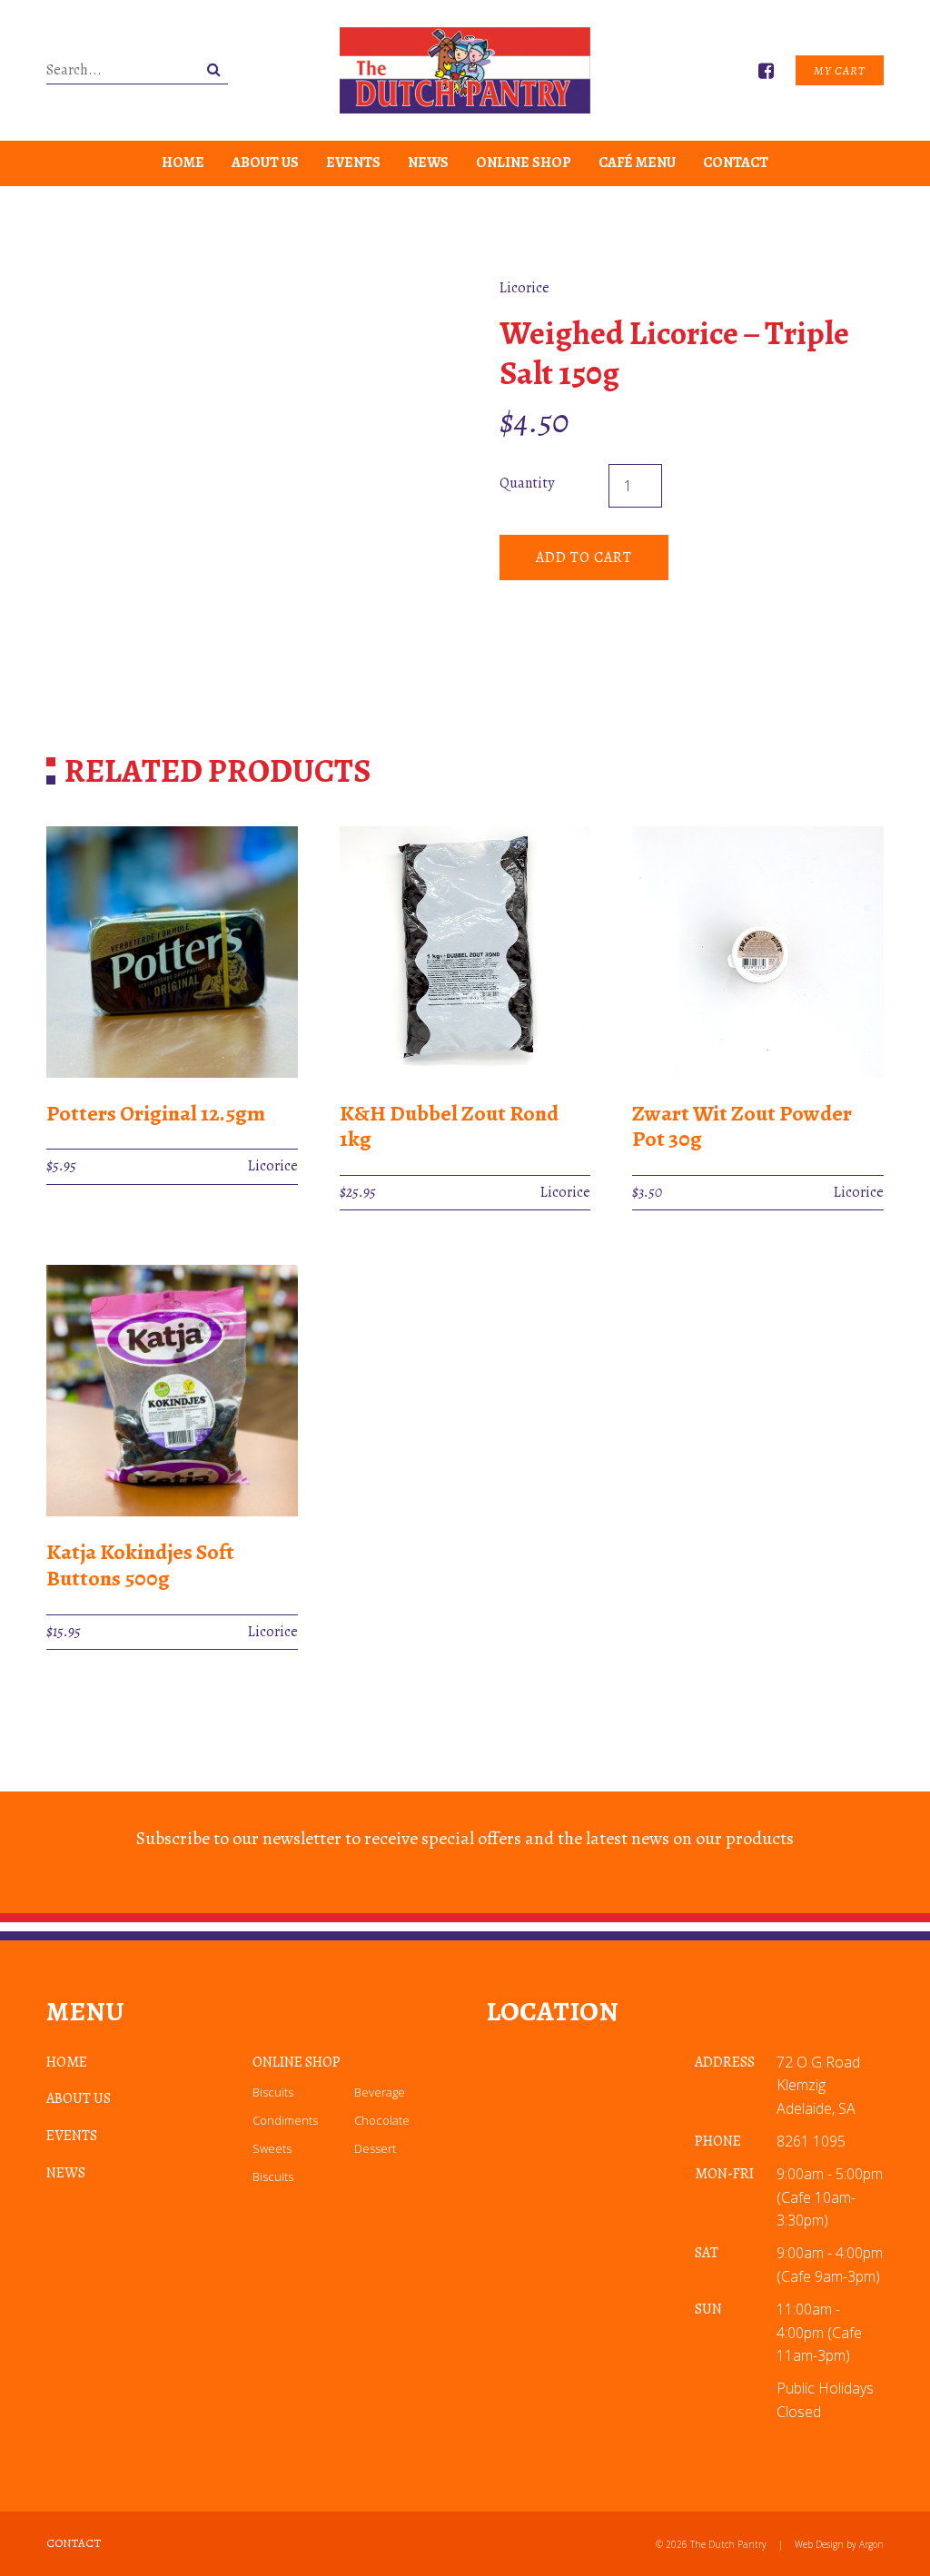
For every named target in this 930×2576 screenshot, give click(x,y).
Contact (736, 163)
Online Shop (524, 163)
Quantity (527, 483)
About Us (265, 163)
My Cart (840, 70)
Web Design (819, 2544)
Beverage (380, 2092)
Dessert (375, 2148)
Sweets (272, 2148)
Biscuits (273, 2092)
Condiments (285, 2120)
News (428, 163)
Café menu (637, 163)
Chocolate (382, 2120)
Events (353, 163)
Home (183, 163)
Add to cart (584, 558)
